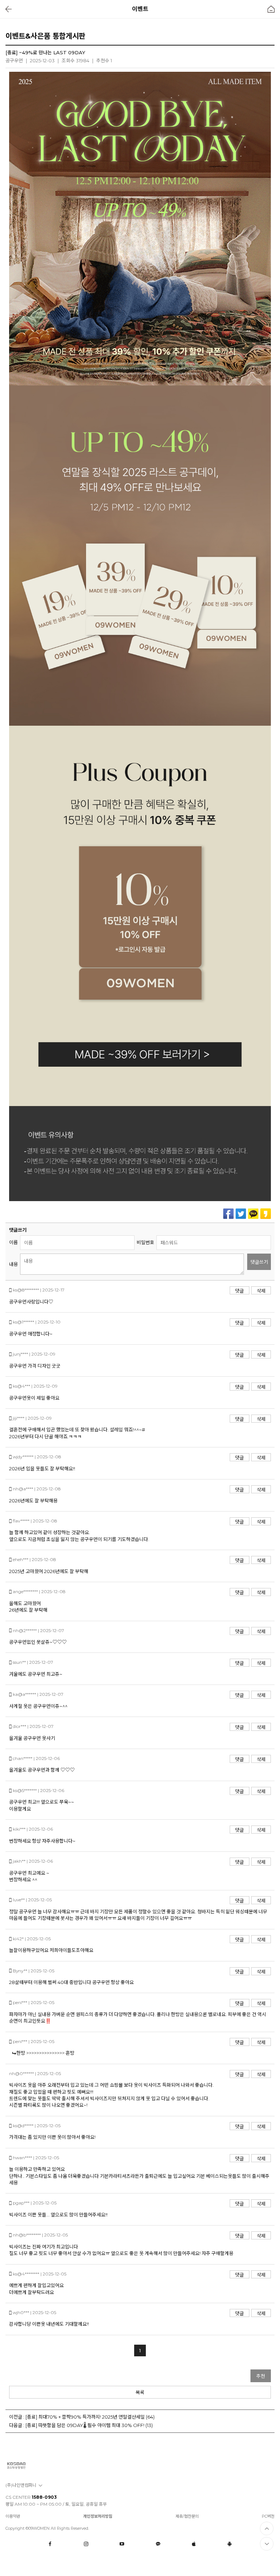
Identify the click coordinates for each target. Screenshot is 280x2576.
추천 (261, 2376)
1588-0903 (44, 2497)
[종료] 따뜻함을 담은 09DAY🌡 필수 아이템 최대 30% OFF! (85, 2425)
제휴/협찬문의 (187, 2516)
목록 (140, 2392)
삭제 (261, 1291)
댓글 (240, 1291)
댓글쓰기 (259, 1262)
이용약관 (13, 2516)
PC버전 (268, 2516)
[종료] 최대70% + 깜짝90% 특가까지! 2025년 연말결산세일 (85, 2417)
